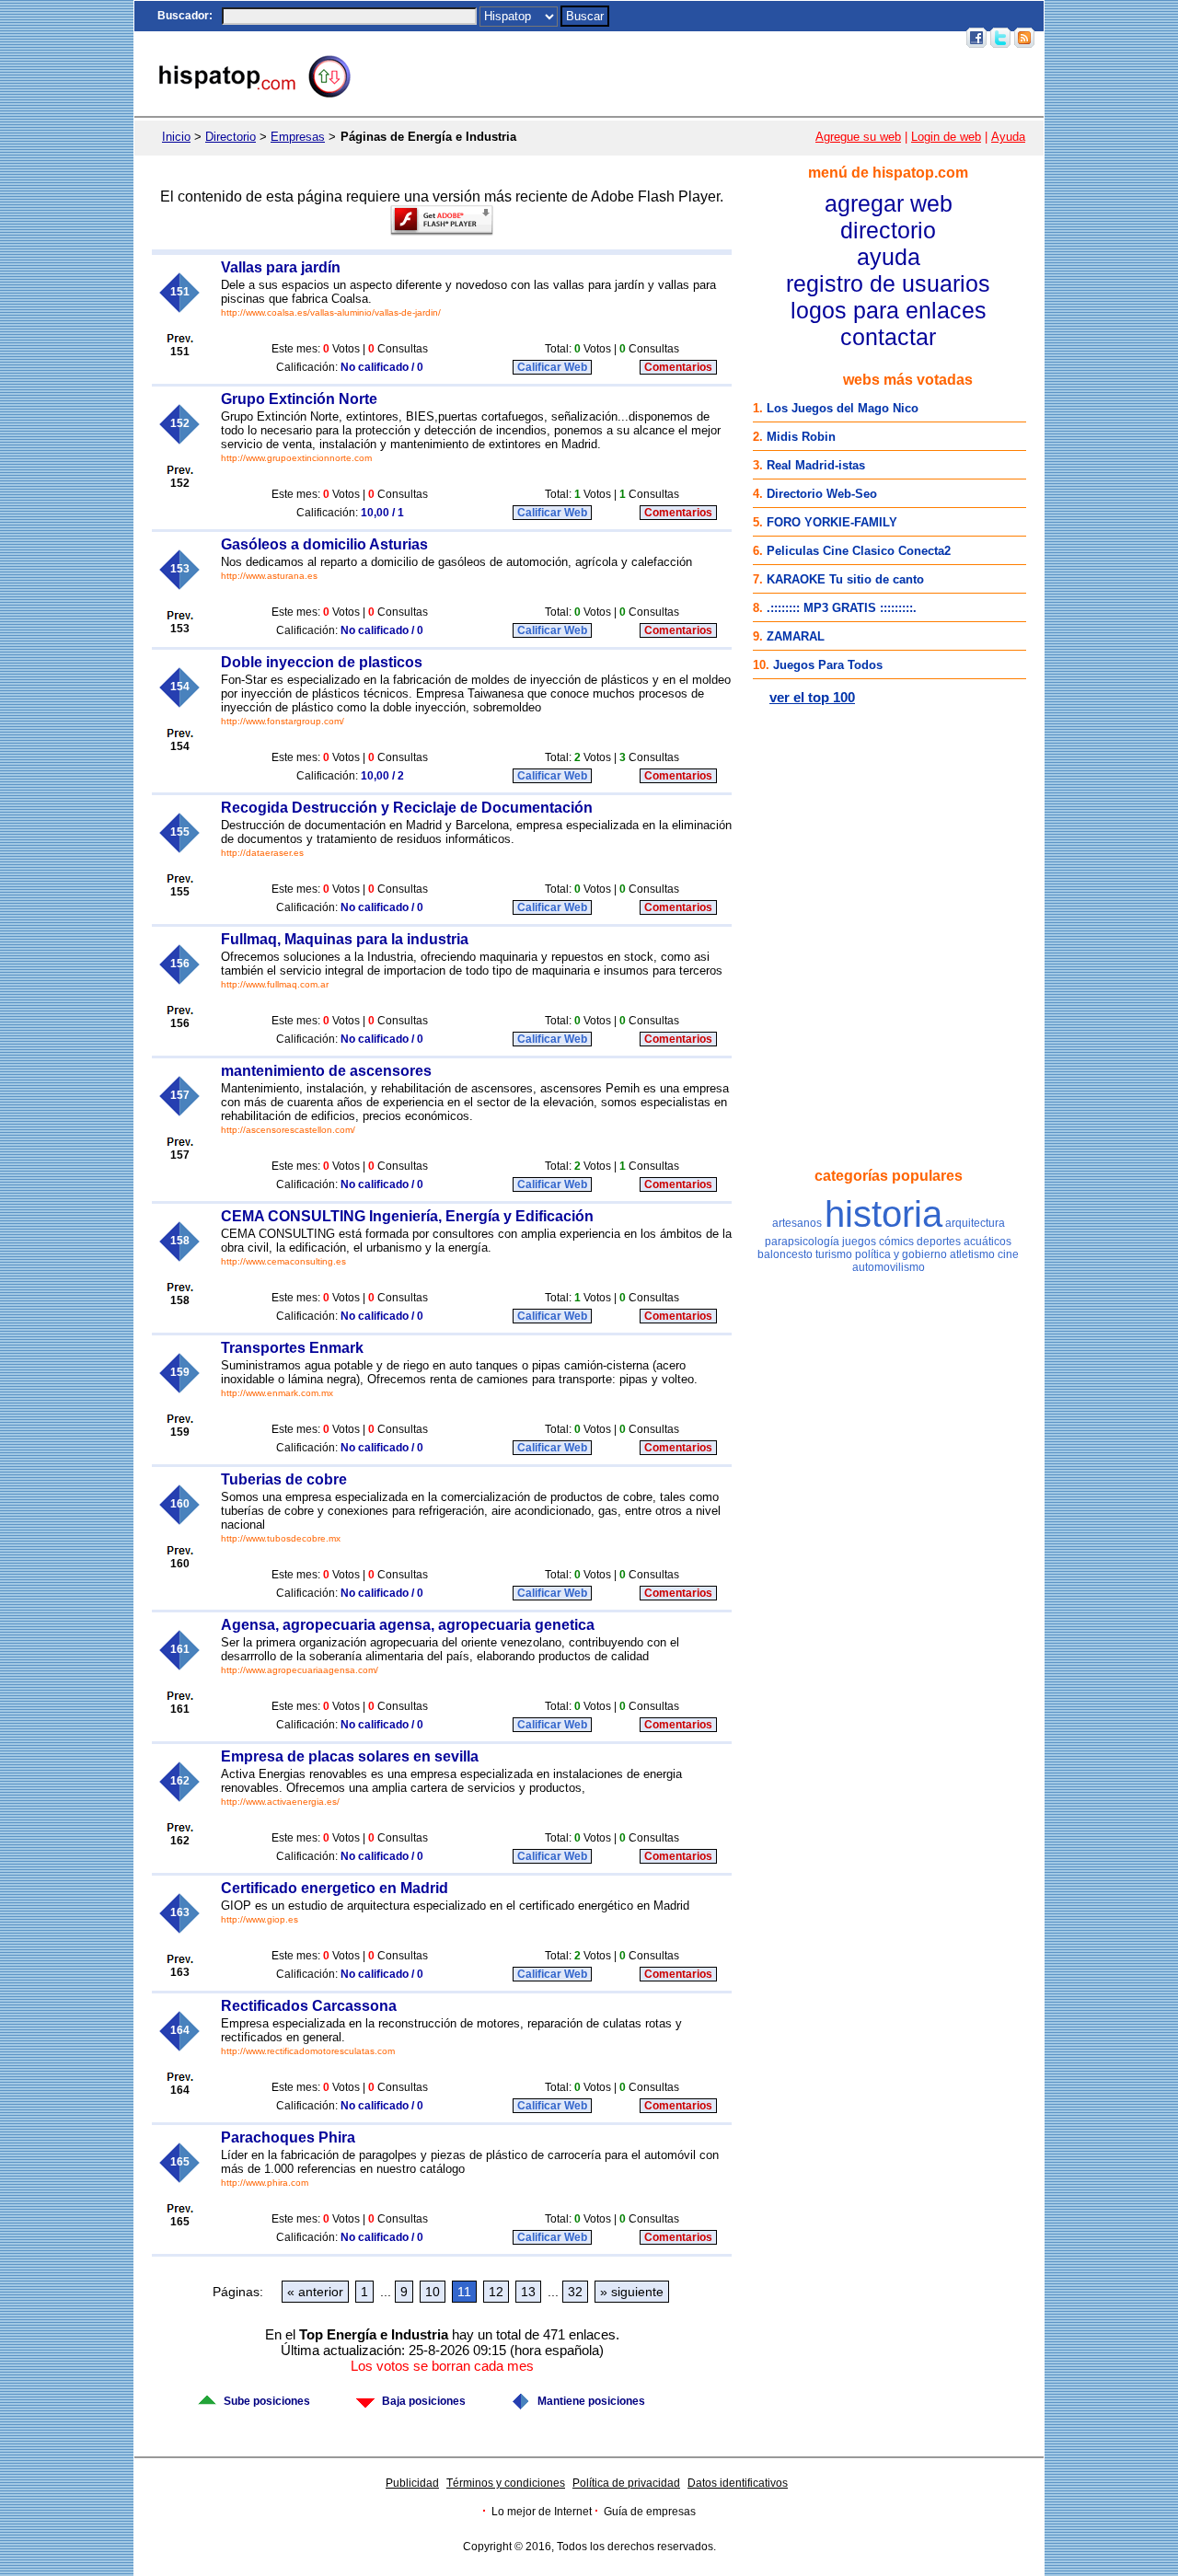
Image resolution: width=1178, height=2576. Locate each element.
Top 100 (800, 38)
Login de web (946, 137)
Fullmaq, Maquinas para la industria (345, 939)
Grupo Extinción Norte (299, 399)
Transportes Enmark (292, 1348)
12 (496, 2292)
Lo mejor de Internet (542, 2512)
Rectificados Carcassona (309, 2006)
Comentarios (678, 367)
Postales (699, 38)
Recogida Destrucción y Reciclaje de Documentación (407, 808)
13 (528, 2292)
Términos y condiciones (506, 2483)
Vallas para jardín (281, 267)
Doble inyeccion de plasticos (322, 662)
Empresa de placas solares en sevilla (350, 1756)
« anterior (315, 2292)
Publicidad (412, 2483)
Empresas (298, 137)
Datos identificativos (738, 2483)
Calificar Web (552, 367)
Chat (655, 38)
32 (575, 2292)
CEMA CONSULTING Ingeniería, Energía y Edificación (407, 1216)
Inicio (619, 38)
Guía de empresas (650, 2512)
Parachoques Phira (288, 2137)
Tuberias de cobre (284, 1479)
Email (844, 38)
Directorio (231, 137)
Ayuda (1008, 137)
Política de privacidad (626, 2483)
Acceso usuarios (912, 38)
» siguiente (632, 2292)
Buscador (183, 16)
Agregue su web (858, 137)
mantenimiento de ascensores (326, 1071)
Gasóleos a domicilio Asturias (324, 544)
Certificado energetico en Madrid (335, 1888)
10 (433, 2292)
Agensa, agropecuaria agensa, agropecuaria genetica (408, 1625)
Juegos (751, 38)
